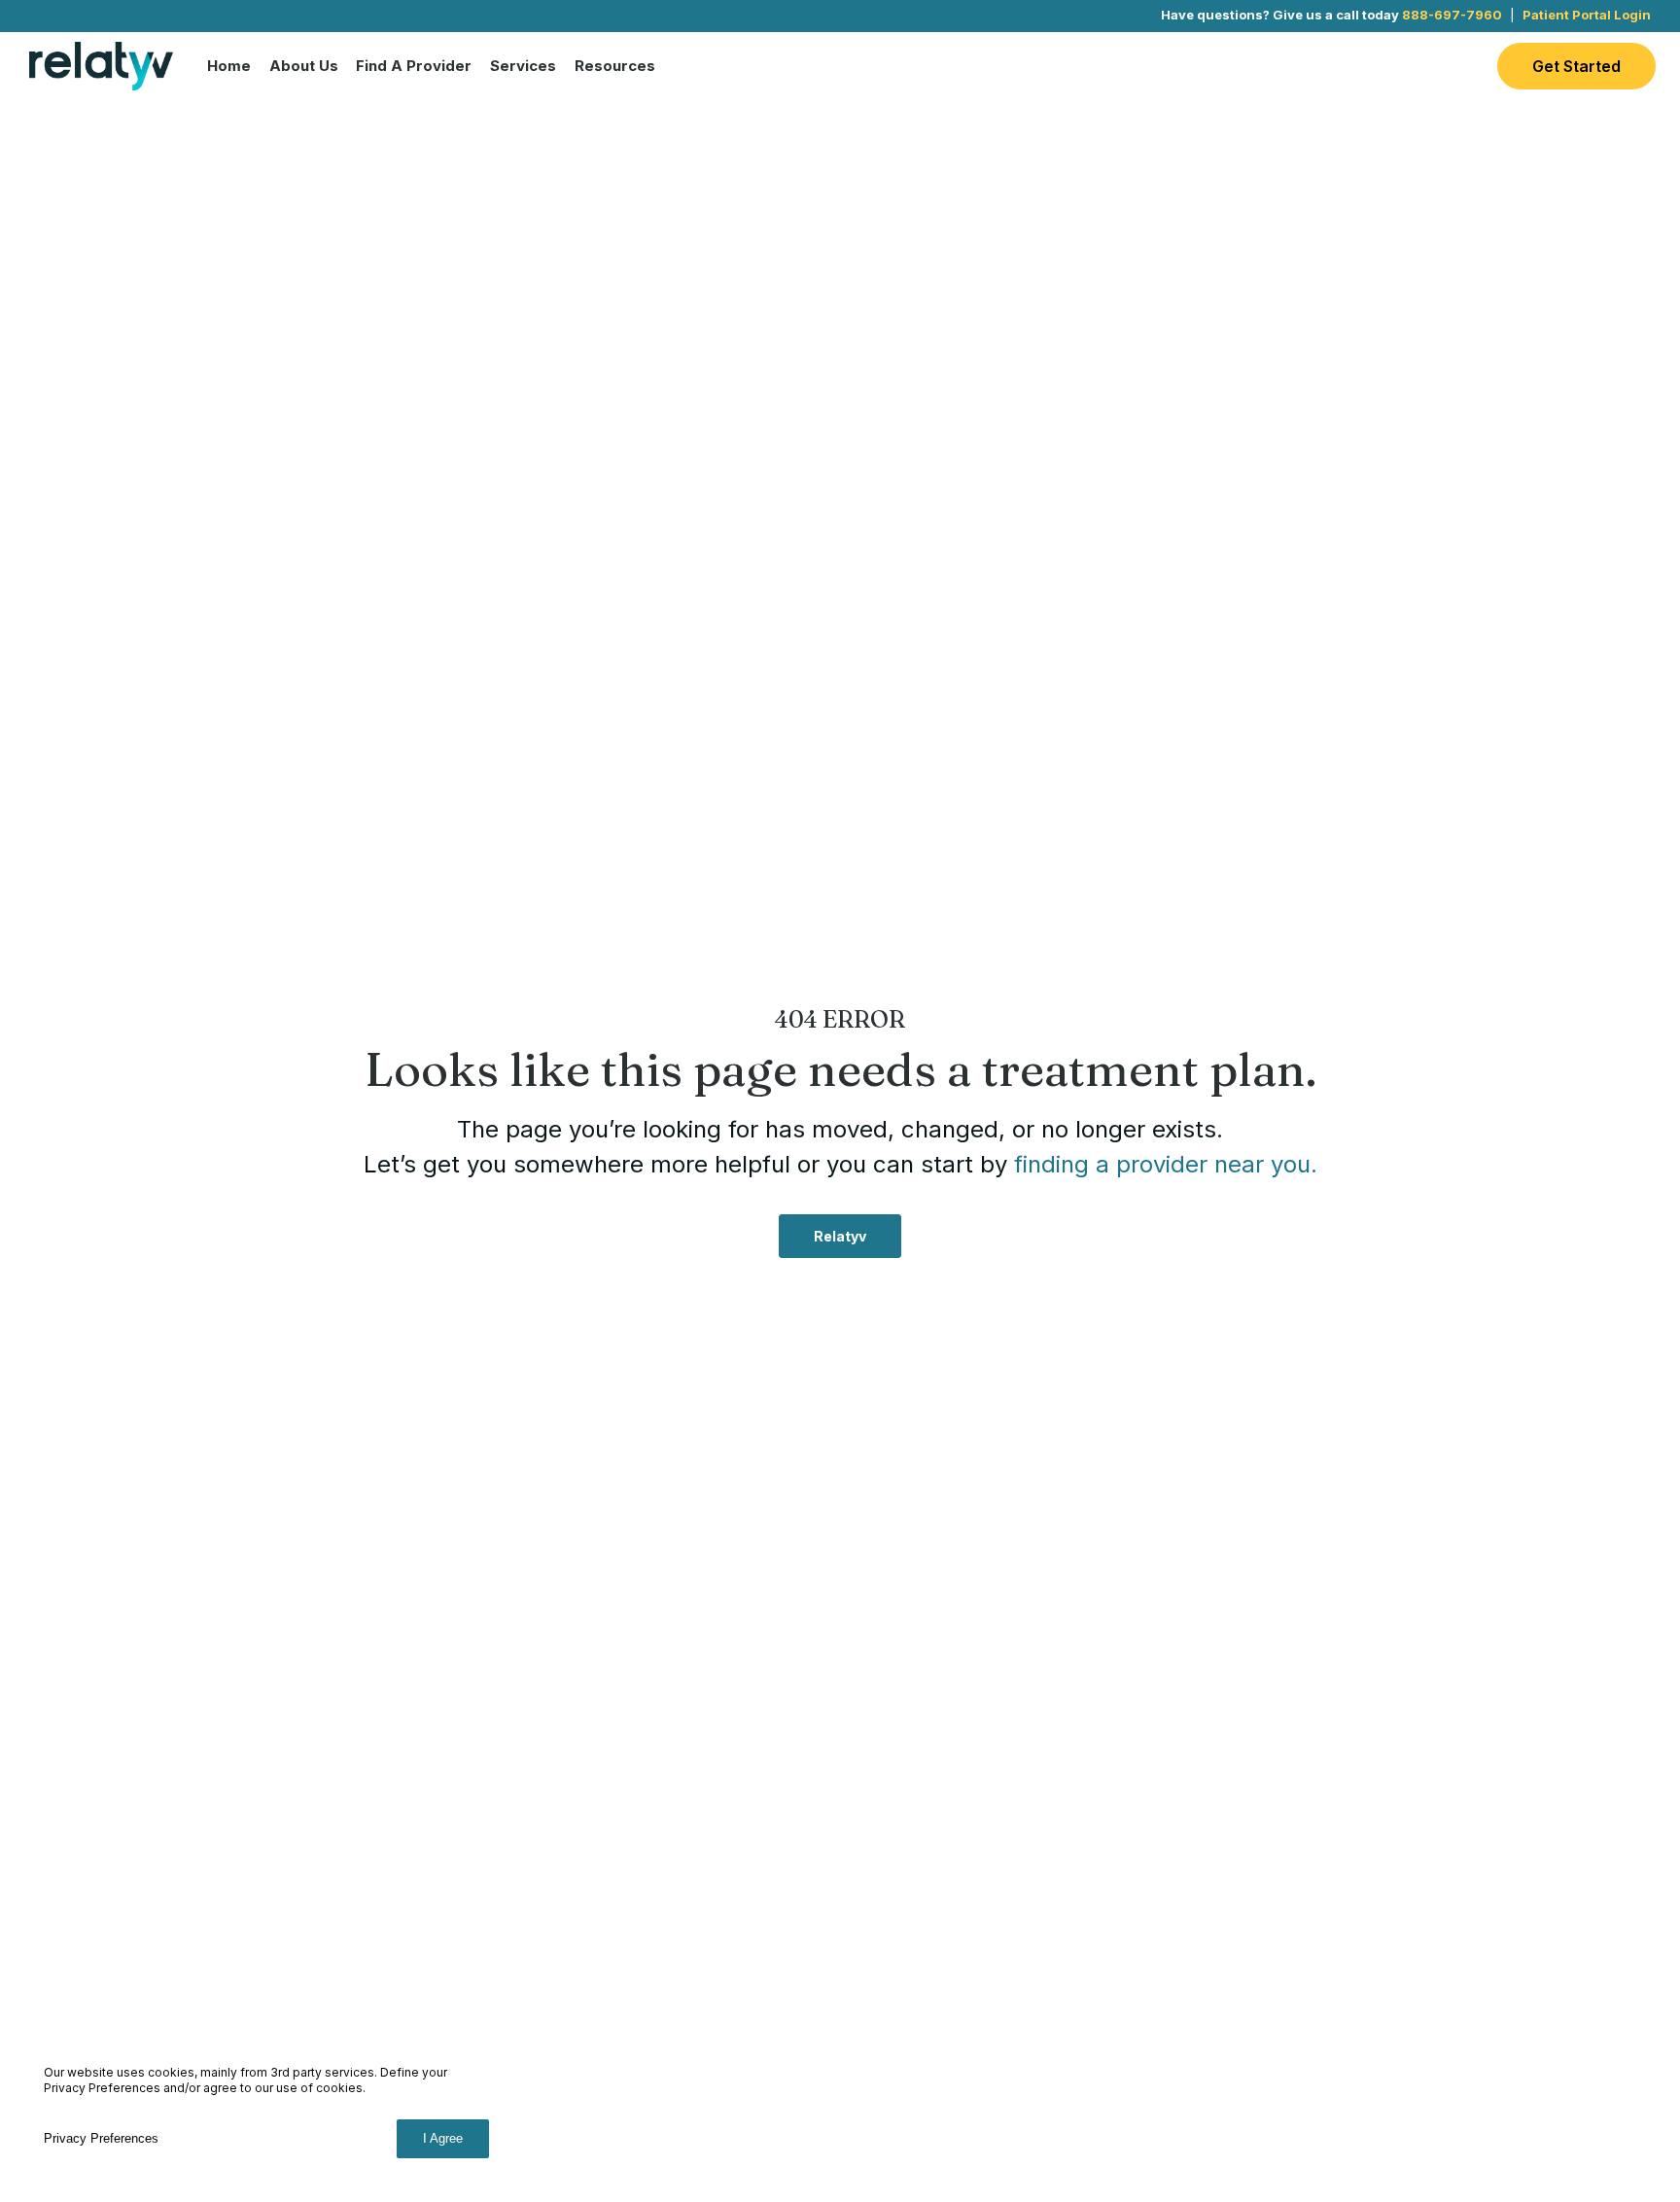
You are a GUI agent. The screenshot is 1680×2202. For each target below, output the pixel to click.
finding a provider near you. (1166, 1164)
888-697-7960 (1452, 15)
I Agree (443, 2138)
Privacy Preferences (101, 2138)
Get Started (1576, 66)
